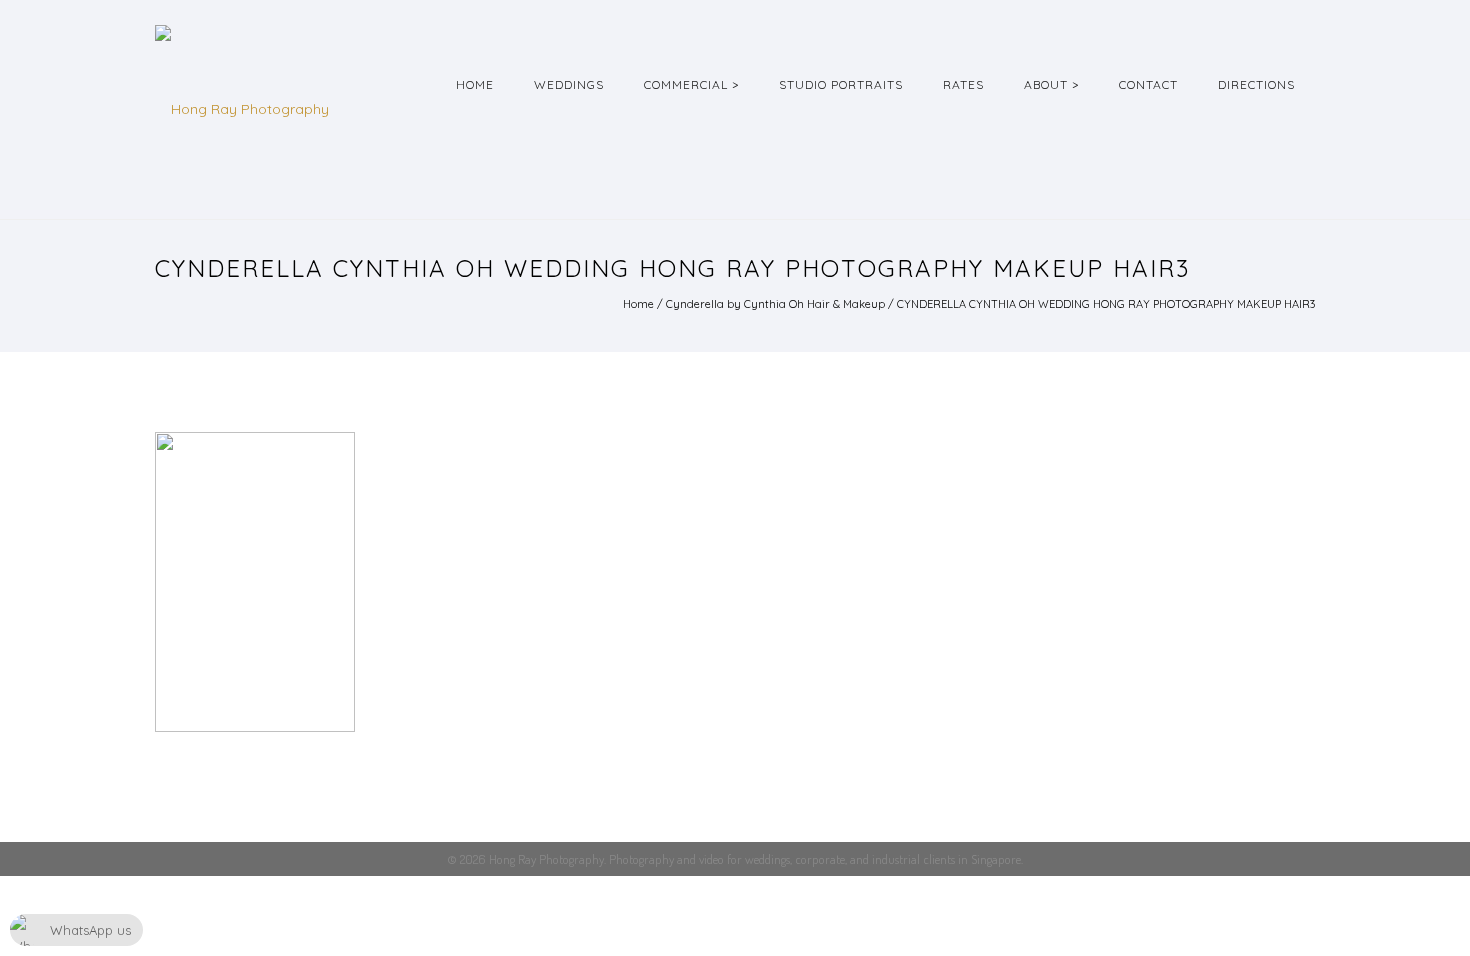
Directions (1256, 84)
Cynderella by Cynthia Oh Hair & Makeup (775, 304)
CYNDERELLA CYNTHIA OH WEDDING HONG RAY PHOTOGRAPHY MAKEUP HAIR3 (1106, 304)
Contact (1148, 84)
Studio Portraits (841, 84)
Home (475, 84)
